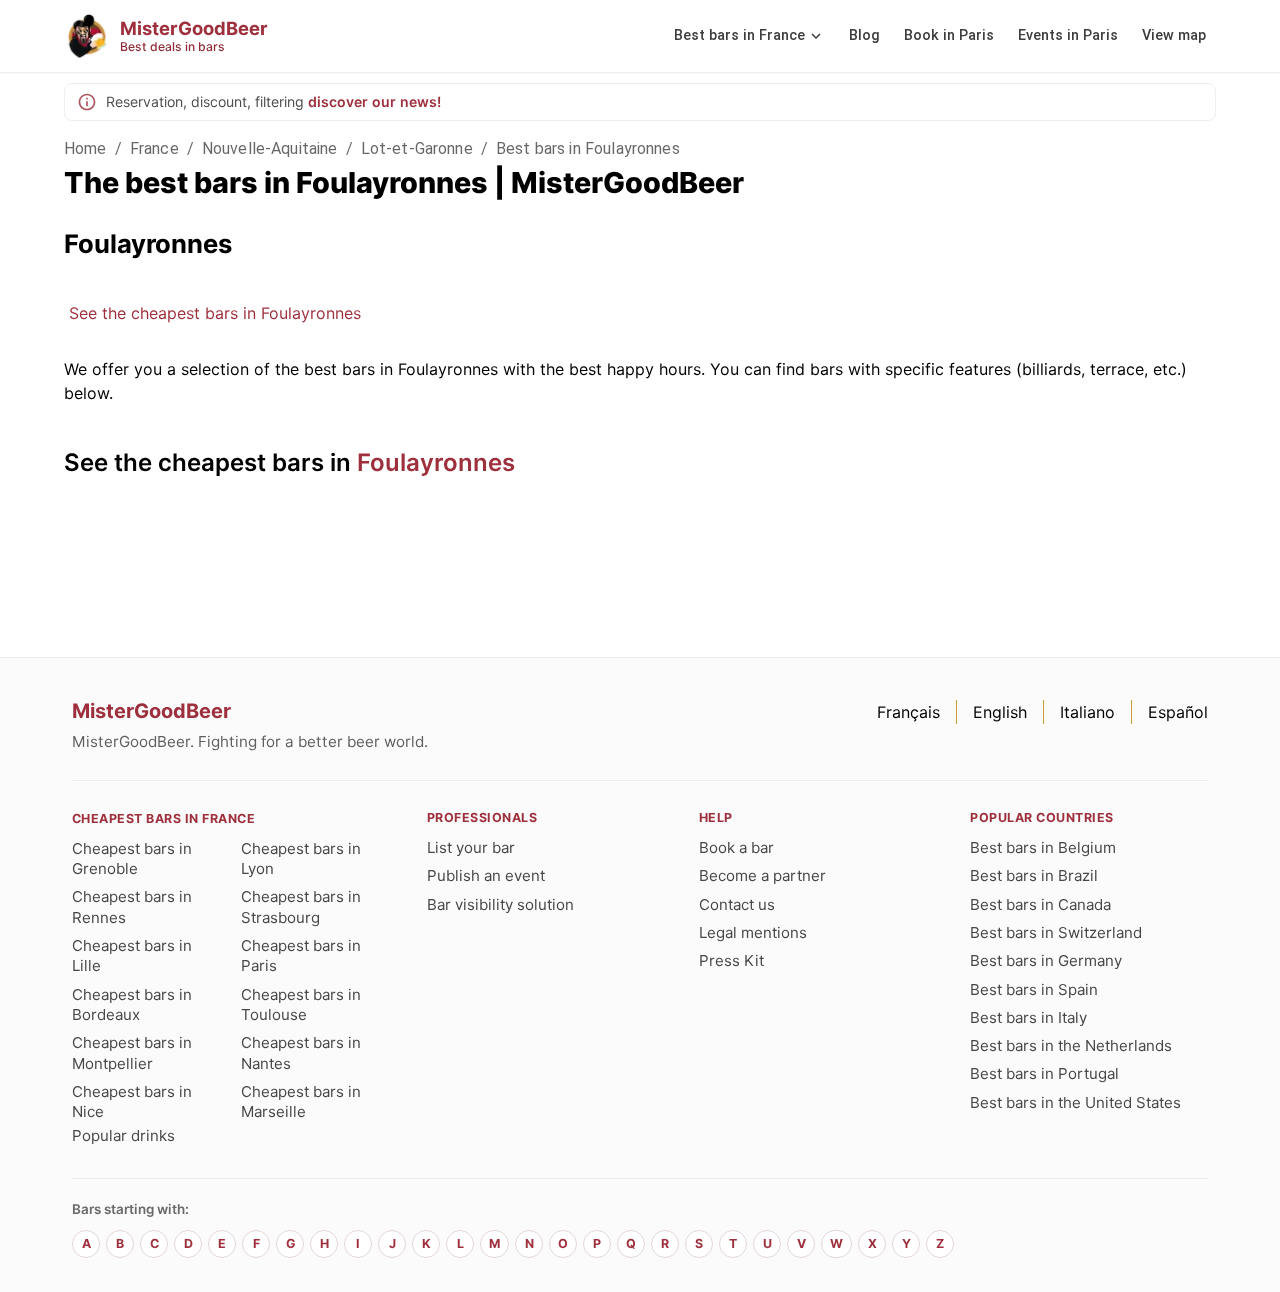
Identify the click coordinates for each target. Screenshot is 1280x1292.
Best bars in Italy (1028, 1017)
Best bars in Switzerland (1056, 932)
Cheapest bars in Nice (132, 1101)
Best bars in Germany (1046, 960)
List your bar (471, 847)
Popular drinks (123, 1135)
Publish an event (486, 875)
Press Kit (731, 960)
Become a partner (762, 875)
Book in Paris (949, 35)
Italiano (1087, 712)
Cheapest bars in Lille (132, 955)
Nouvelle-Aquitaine (270, 148)
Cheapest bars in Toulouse (301, 1004)
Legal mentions (753, 932)
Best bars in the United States (1075, 1102)
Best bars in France (739, 35)
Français (908, 712)
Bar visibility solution (500, 904)
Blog (864, 35)
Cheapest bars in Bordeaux (132, 1004)
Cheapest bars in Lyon (301, 858)
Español (1178, 712)
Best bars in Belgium (1043, 847)
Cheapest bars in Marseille (301, 1101)
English (1000, 712)
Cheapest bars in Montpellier (132, 1052)
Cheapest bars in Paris (301, 955)
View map (1174, 35)
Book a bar (736, 847)
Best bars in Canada (1040, 904)
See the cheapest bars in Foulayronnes (215, 313)
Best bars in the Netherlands (1071, 1045)
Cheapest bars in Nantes (301, 1052)
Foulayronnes (436, 462)
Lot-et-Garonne (417, 148)
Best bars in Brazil (1034, 875)
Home (85, 148)
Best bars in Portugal (1044, 1073)
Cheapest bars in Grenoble (132, 858)
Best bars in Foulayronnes (588, 148)
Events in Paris (1068, 35)
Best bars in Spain (1034, 989)
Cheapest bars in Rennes (132, 906)
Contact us (737, 904)
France (154, 148)
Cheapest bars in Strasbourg (301, 906)
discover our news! (374, 101)
